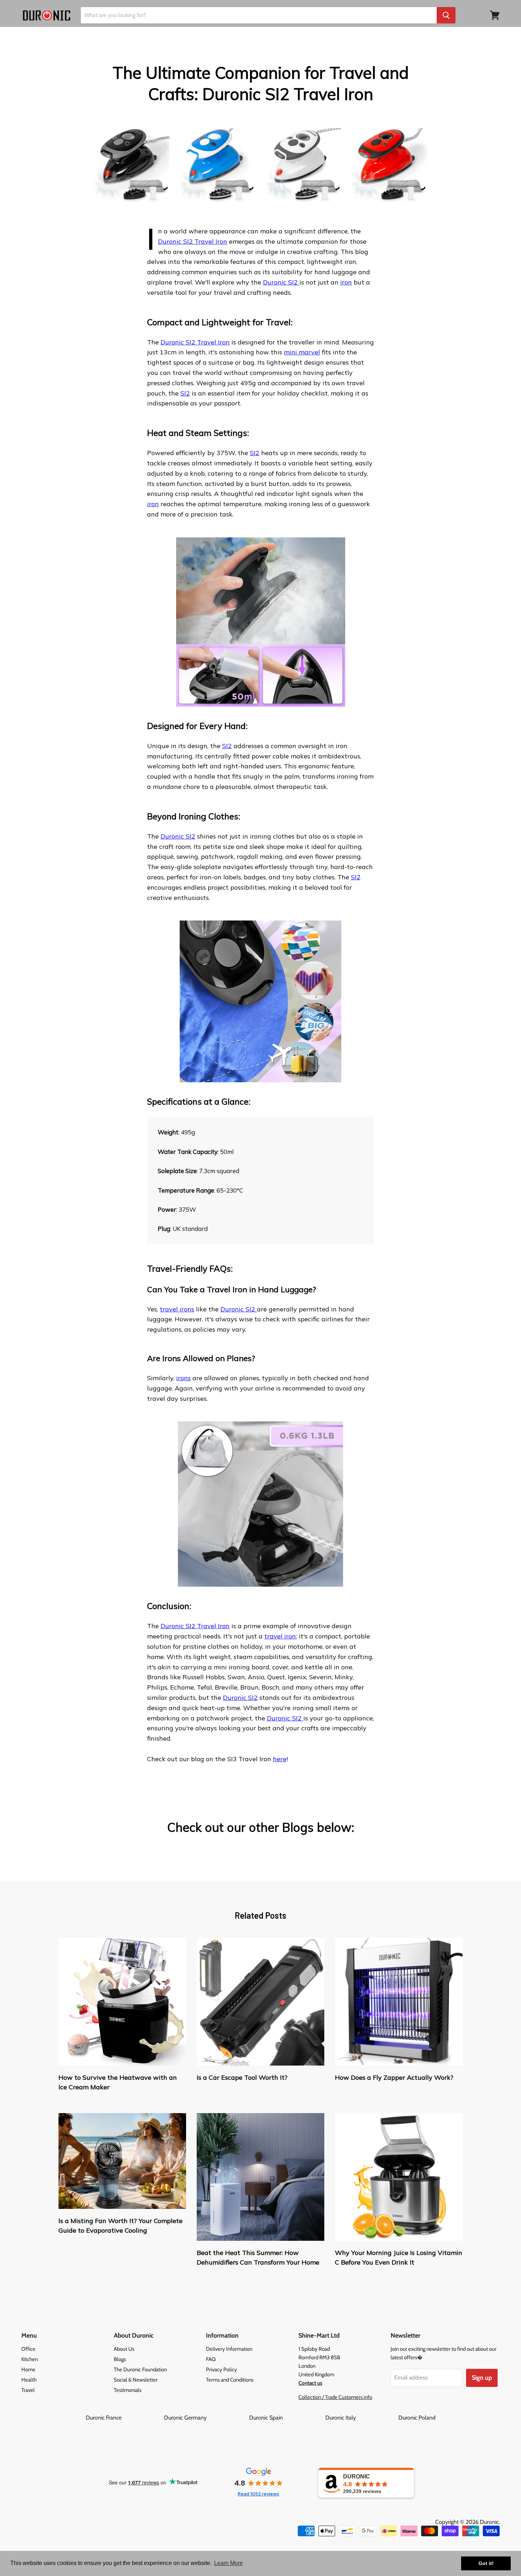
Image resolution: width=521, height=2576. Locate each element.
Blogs (120, 2359)
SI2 (185, 393)
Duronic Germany (206, 2418)
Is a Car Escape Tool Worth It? (242, 2077)
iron (346, 282)
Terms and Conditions (230, 2380)
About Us (124, 2349)
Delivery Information (229, 2349)
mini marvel (302, 352)
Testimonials (128, 2390)
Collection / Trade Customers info (335, 2397)
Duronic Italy (361, 2418)
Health (29, 2380)
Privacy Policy (222, 2370)
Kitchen (30, 2359)
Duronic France (124, 2418)
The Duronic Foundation (140, 2370)
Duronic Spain (287, 2418)
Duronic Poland (417, 2418)
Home (28, 2370)
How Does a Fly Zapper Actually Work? (394, 2077)
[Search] (446, 15)
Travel (28, 2390)
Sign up (482, 2378)
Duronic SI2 (281, 282)
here (280, 1759)
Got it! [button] (486, 2563)
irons (183, 1378)
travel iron (280, 1636)
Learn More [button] (228, 2563)
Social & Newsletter (136, 2380)
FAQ (211, 2359)
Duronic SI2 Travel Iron (193, 241)
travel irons (177, 1309)
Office (28, 2349)
